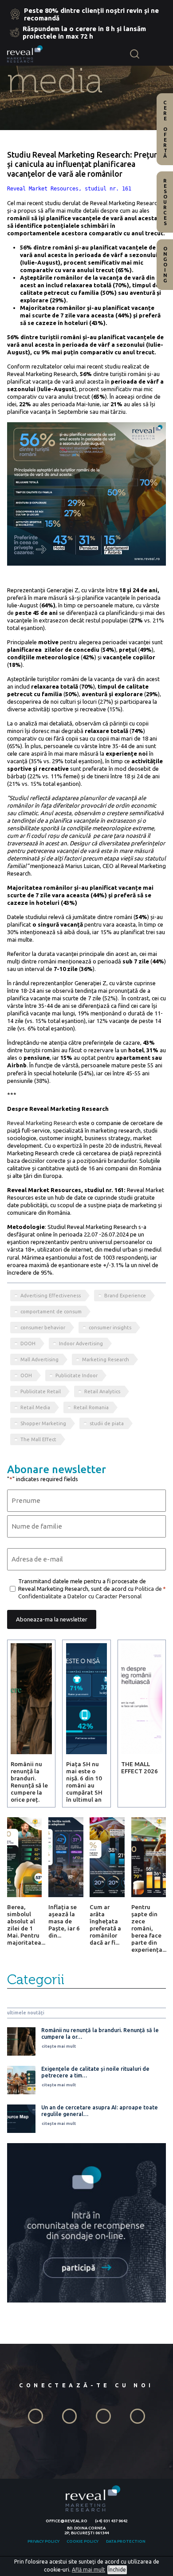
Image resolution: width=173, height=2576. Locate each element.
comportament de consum (51, 1312)
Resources (165, 202)
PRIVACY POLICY (43, 2541)
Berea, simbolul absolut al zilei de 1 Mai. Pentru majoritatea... (26, 1925)
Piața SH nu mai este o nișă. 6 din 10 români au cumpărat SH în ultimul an (84, 1782)
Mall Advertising (39, 1359)
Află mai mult (88, 2570)
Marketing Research (106, 1359)
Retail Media (35, 1407)
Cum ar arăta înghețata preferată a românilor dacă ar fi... (105, 1925)
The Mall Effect (38, 1439)
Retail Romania (91, 1407)
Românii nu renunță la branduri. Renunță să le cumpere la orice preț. (29, 1782)
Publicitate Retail (41, 1391)
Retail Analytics (102, 1391)
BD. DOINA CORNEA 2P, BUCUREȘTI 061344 (86, 2530)
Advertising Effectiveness (51, 1296)
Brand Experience (125, 1296)
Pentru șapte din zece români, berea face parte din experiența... (149, 1928)
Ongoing (165, 265)
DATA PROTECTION (126, 2541)
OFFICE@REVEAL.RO (67, 2521)
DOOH (28, 1343)
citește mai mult (59, 2046)
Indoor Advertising (81, 1343)
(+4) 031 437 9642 (111, 2521)
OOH (26, 1375)
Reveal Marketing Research (42, 1123)
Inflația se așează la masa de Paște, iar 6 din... (64, 1921)
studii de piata (107, 1423)
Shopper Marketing (43, 1423)
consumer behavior (43, 1328)
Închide (117, 2570)
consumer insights (110, 1328)
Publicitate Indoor (77, 1375)
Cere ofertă (165, 129)
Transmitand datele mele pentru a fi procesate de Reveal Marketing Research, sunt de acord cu (90, 1589)
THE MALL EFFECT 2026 (140, 1768)
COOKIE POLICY (83, 2541)
